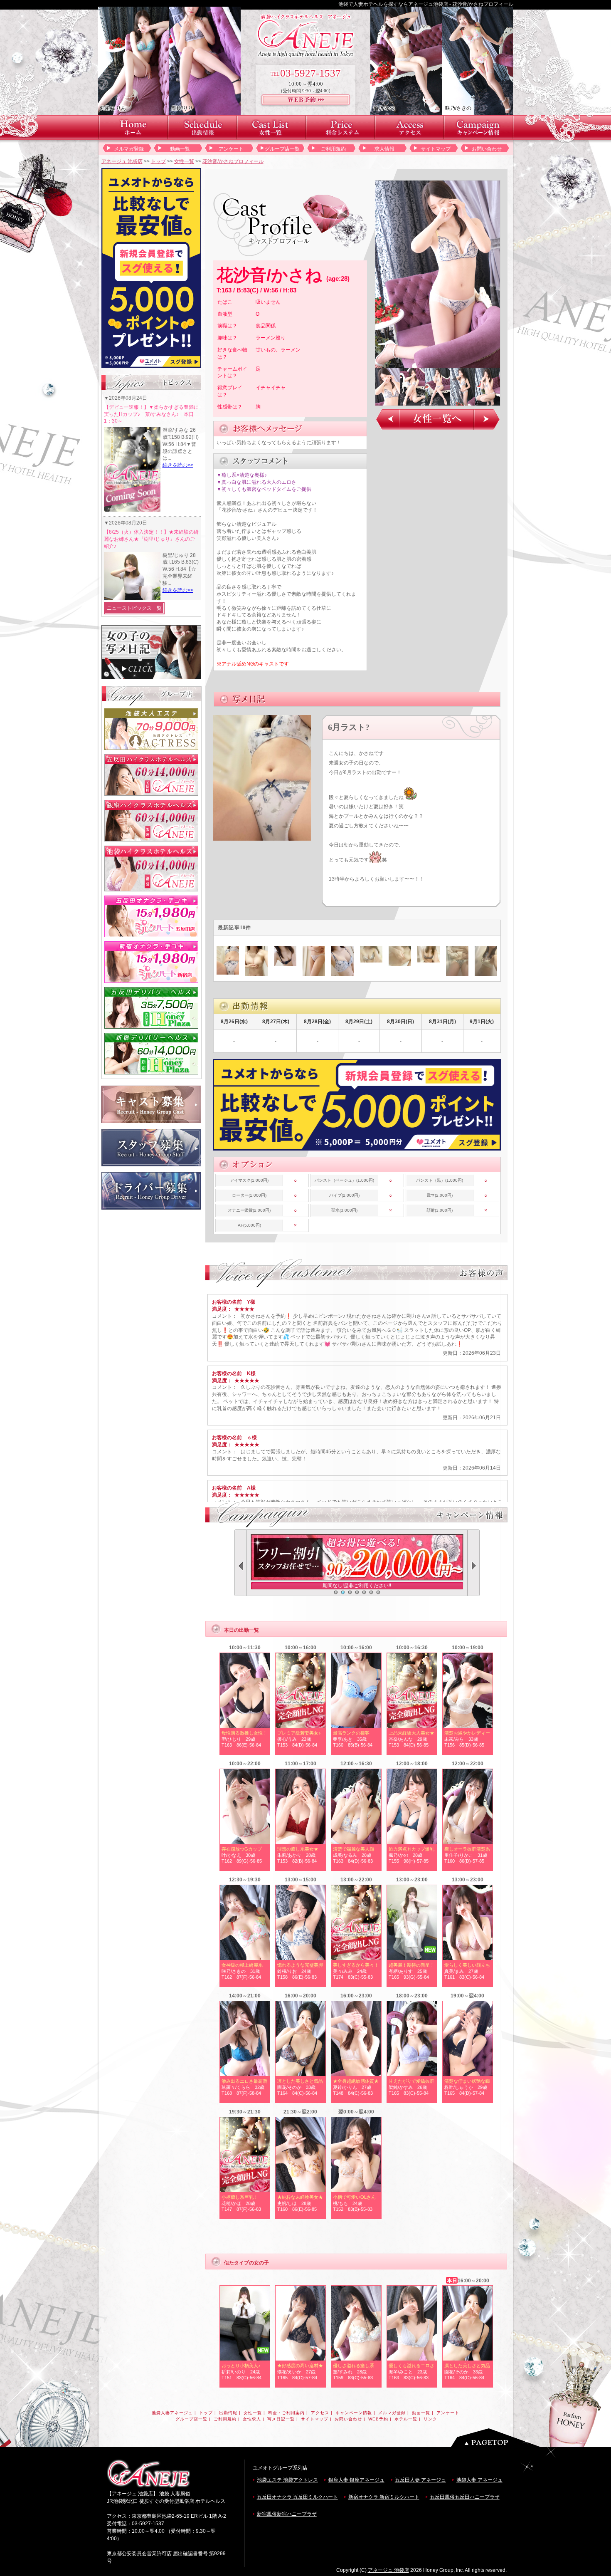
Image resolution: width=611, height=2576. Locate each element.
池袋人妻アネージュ (172, 2413)
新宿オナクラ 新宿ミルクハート (384, 2497)
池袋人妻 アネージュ (479, 2480)
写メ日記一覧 (281, 2419)
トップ (158, 161)
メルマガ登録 (129, 149)
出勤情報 (228, 2413)
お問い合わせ (487, 149)
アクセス (320, 2413)
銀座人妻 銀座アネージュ (356, 2480)
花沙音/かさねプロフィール (233, 161)
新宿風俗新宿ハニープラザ (287, 2514)
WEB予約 (378, 2419)
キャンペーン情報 (354, 2413)
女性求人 (252, 2419)
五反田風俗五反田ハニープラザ (465, 2497)
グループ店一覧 (282, 149)
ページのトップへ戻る (498, 2438)
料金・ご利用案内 (286, 2413)
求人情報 (384, 149)
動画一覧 (180, 149)
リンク (430, 2419)
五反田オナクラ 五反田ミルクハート (297, 2497)
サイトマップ (436, 149)
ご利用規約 (333, 149)
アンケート (231, 149)
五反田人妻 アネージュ (420, 2480)
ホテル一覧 (406, 2419)
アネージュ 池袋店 (122, 161)
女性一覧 (184, 161)
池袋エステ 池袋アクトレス (287, 2480)
